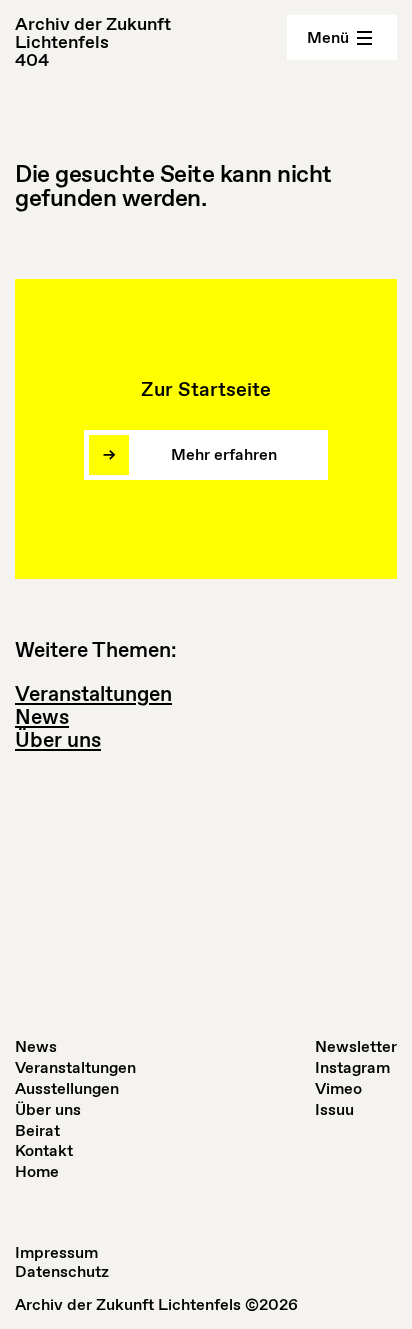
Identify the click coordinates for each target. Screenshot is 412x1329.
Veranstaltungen (93, 694)
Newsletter (356, 1046)
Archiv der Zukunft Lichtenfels (93, 33)
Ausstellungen (67, 1088)
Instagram (352, 1067)
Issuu (334, 1109)
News (42, 717)
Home (37, 1171)
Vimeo (338, 1088)
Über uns (58, 740)
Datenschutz (62, 1271)
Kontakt (44, 1150)
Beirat (37, 1130)
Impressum (56, 1252)
